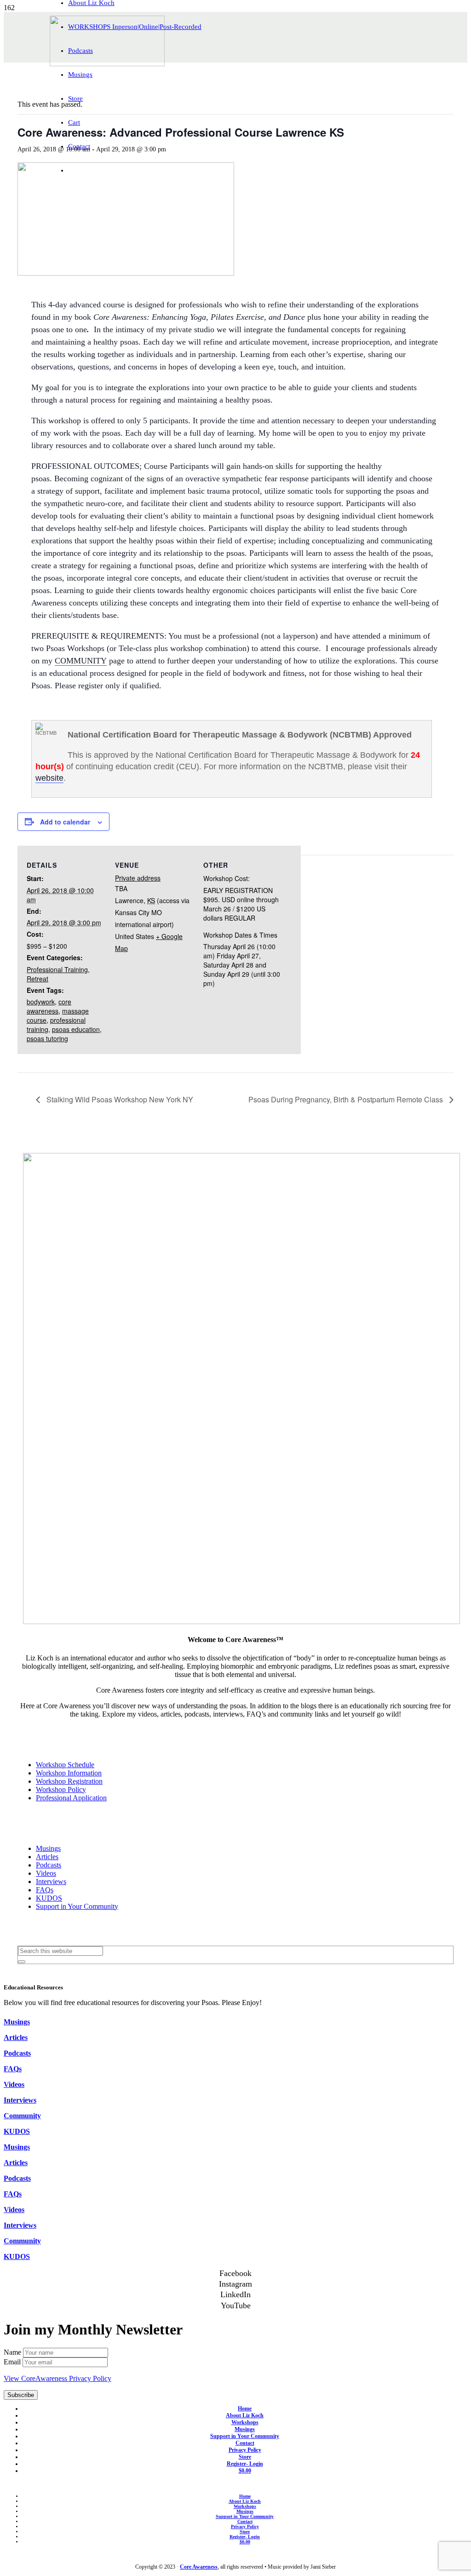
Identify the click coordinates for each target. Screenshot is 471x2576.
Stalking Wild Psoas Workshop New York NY (119, 1099)
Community (22, 2116)
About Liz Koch (245, 2415)
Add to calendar (65, 822)
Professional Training (57, 969)
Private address (138, 878)
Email (13, 2362)
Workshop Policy (61, 1789)
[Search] (22, 1962)
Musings (48, 1848)
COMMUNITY (81, 661)
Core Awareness (199, 2567)
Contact (245, 2443)
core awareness (49, 1006)
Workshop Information (69, 1773)
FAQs (45, 1890)
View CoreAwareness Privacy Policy (57, 2378)
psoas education (76, 1029)
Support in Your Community (77, 1906)
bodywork (41, 1002)
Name (13, 2352)
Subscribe (21, 2395)
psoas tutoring (47, 1038)
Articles (47, 1857)
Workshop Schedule (65, 1765)
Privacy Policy (245, 2450)
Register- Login (245, 2464)
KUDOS (49, 1898)
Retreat (37, 979)
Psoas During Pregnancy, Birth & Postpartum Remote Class (347, 1099)
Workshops (245, 2422)
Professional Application (71, 1798)
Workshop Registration (69, 1781)
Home (245, 2409)
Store (245, 2457)
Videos (46, 1873)
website (49, 778)
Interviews (51, 1882)
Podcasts (49, 1865)
